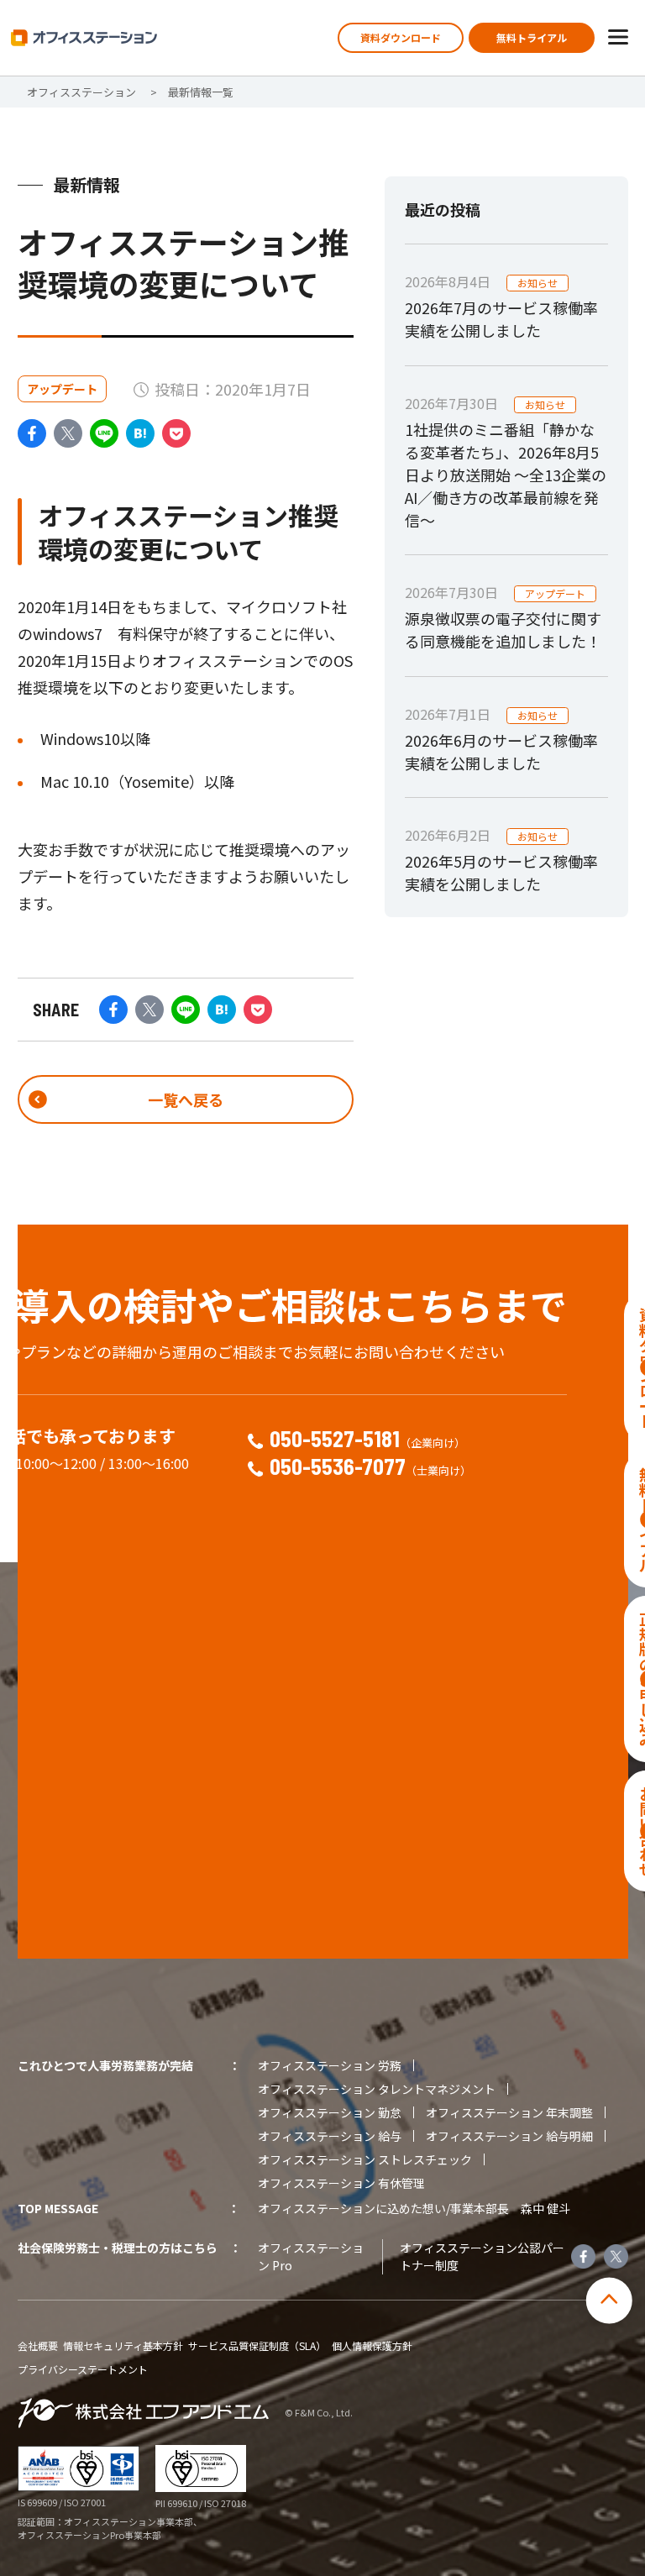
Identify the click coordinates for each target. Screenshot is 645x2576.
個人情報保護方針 (372, 2346)
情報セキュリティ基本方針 (123, 2346)
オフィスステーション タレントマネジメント (377, 2089)
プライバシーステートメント (83, 2369)
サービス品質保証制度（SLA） (257, 2346)
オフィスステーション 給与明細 (509, 2136)
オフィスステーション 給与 (330, 2136)
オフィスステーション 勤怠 (330, 2112)
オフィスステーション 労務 (330, 2065)
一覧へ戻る (186, 1099)
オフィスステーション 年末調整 (509, 2112)
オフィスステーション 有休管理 (341, 2183)
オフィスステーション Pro (311, 2256)
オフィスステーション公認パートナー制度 (482, 2256)
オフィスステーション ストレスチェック (365, 2159)
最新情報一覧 (201, 92)
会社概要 (38, 2346)
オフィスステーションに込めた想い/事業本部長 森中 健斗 (414, 2208)
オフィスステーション (81, 92)
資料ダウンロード (401, 37)
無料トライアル (532, 37)
